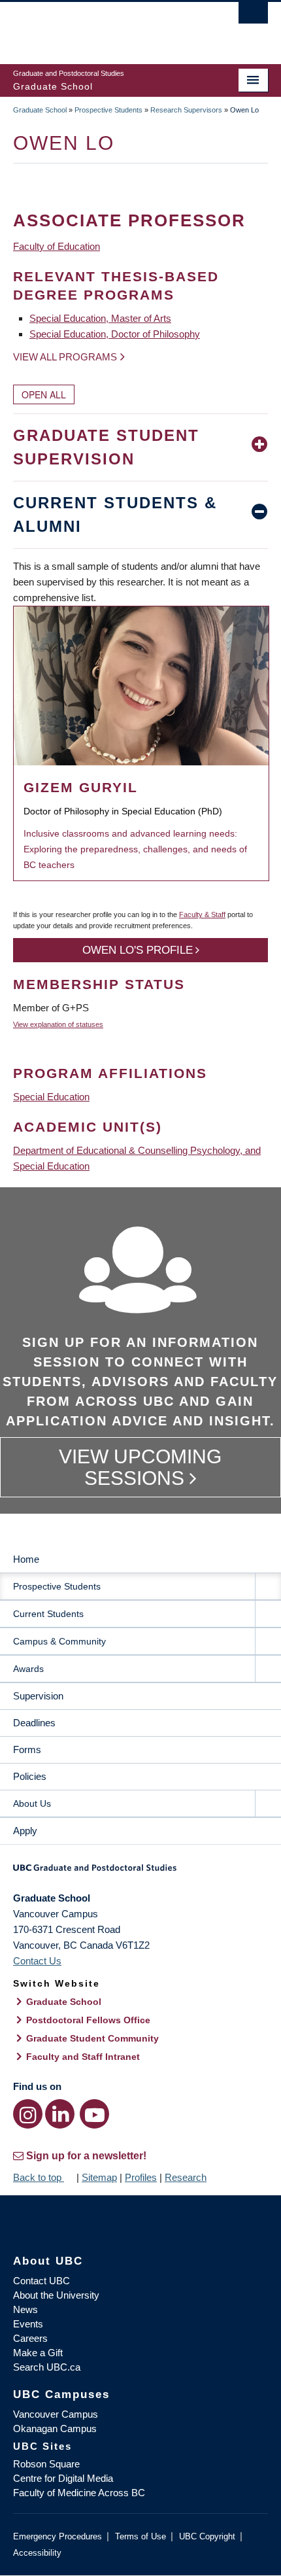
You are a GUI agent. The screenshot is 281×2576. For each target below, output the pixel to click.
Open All (44, 394)
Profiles (141, 2177)
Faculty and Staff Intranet (83, 2057)
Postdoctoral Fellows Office (88, 2020)
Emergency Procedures (58, 2536)
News (25, 2309)
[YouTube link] (94, 2114)
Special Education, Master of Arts (100, 318)
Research (186, 2177)
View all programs (65, 357)
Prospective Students (108, 110)
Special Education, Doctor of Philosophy (115, 334)
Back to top (39, 2177)
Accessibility (37, 2553)
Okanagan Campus (55, 2428)
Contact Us (37, 1961)
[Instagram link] (28, 2114)
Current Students (48, 1614)
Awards (28, 1669)
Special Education (51, 1097)
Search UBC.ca (47, 2367)
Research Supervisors (186, 110)
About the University (56, 2295)
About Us (32, 1803)
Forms (27, 1749)
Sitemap (99, 2177)
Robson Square (46, 2464)
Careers (30, 2338)
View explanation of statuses (58, 1024)
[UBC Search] (253, 16)
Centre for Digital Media (63, 2478)
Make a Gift (38, 2353)
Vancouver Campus (56, 2414)
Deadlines (34, 1723)
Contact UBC (41, 2281)
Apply (25, 1831)
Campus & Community (59, 1641)
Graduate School (40, 110)
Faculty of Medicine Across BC (79, 2493)
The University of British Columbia (102, 27)
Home (26, 1559)
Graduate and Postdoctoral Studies (140, 1872)
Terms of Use (140, 2536)
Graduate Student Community (92, 2038)
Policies (30, 1776)
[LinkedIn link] (60, 2114)
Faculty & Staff (202, 914)
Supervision (38, 1696)
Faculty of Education (57, 246)
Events (28, 2324)
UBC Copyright (207, 2536)
